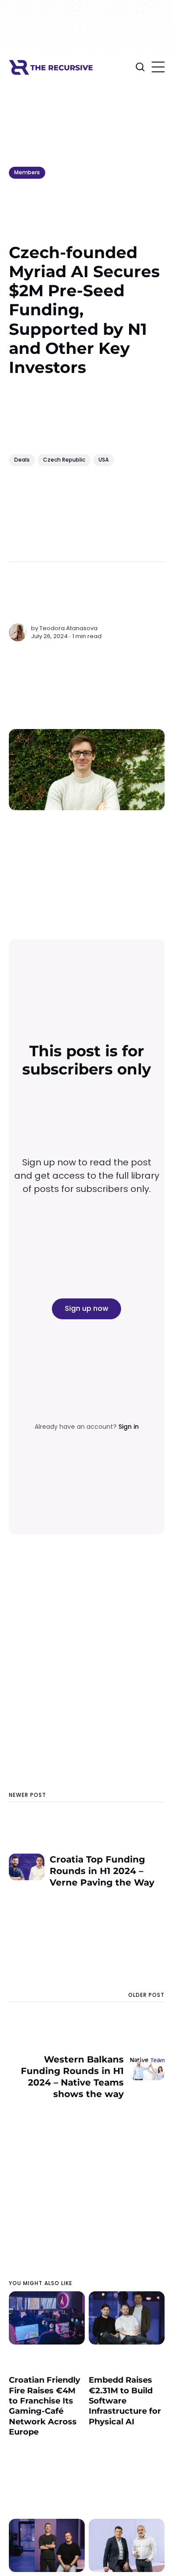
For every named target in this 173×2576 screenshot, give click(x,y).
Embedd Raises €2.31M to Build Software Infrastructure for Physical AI (125, 2401)
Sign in (129, 1427)
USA (104, 460)
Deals (22, 460)
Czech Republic (64, 460)
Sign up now (86, 1308)
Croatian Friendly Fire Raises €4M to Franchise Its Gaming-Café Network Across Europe (45, 2406)
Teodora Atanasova (69, 628)
